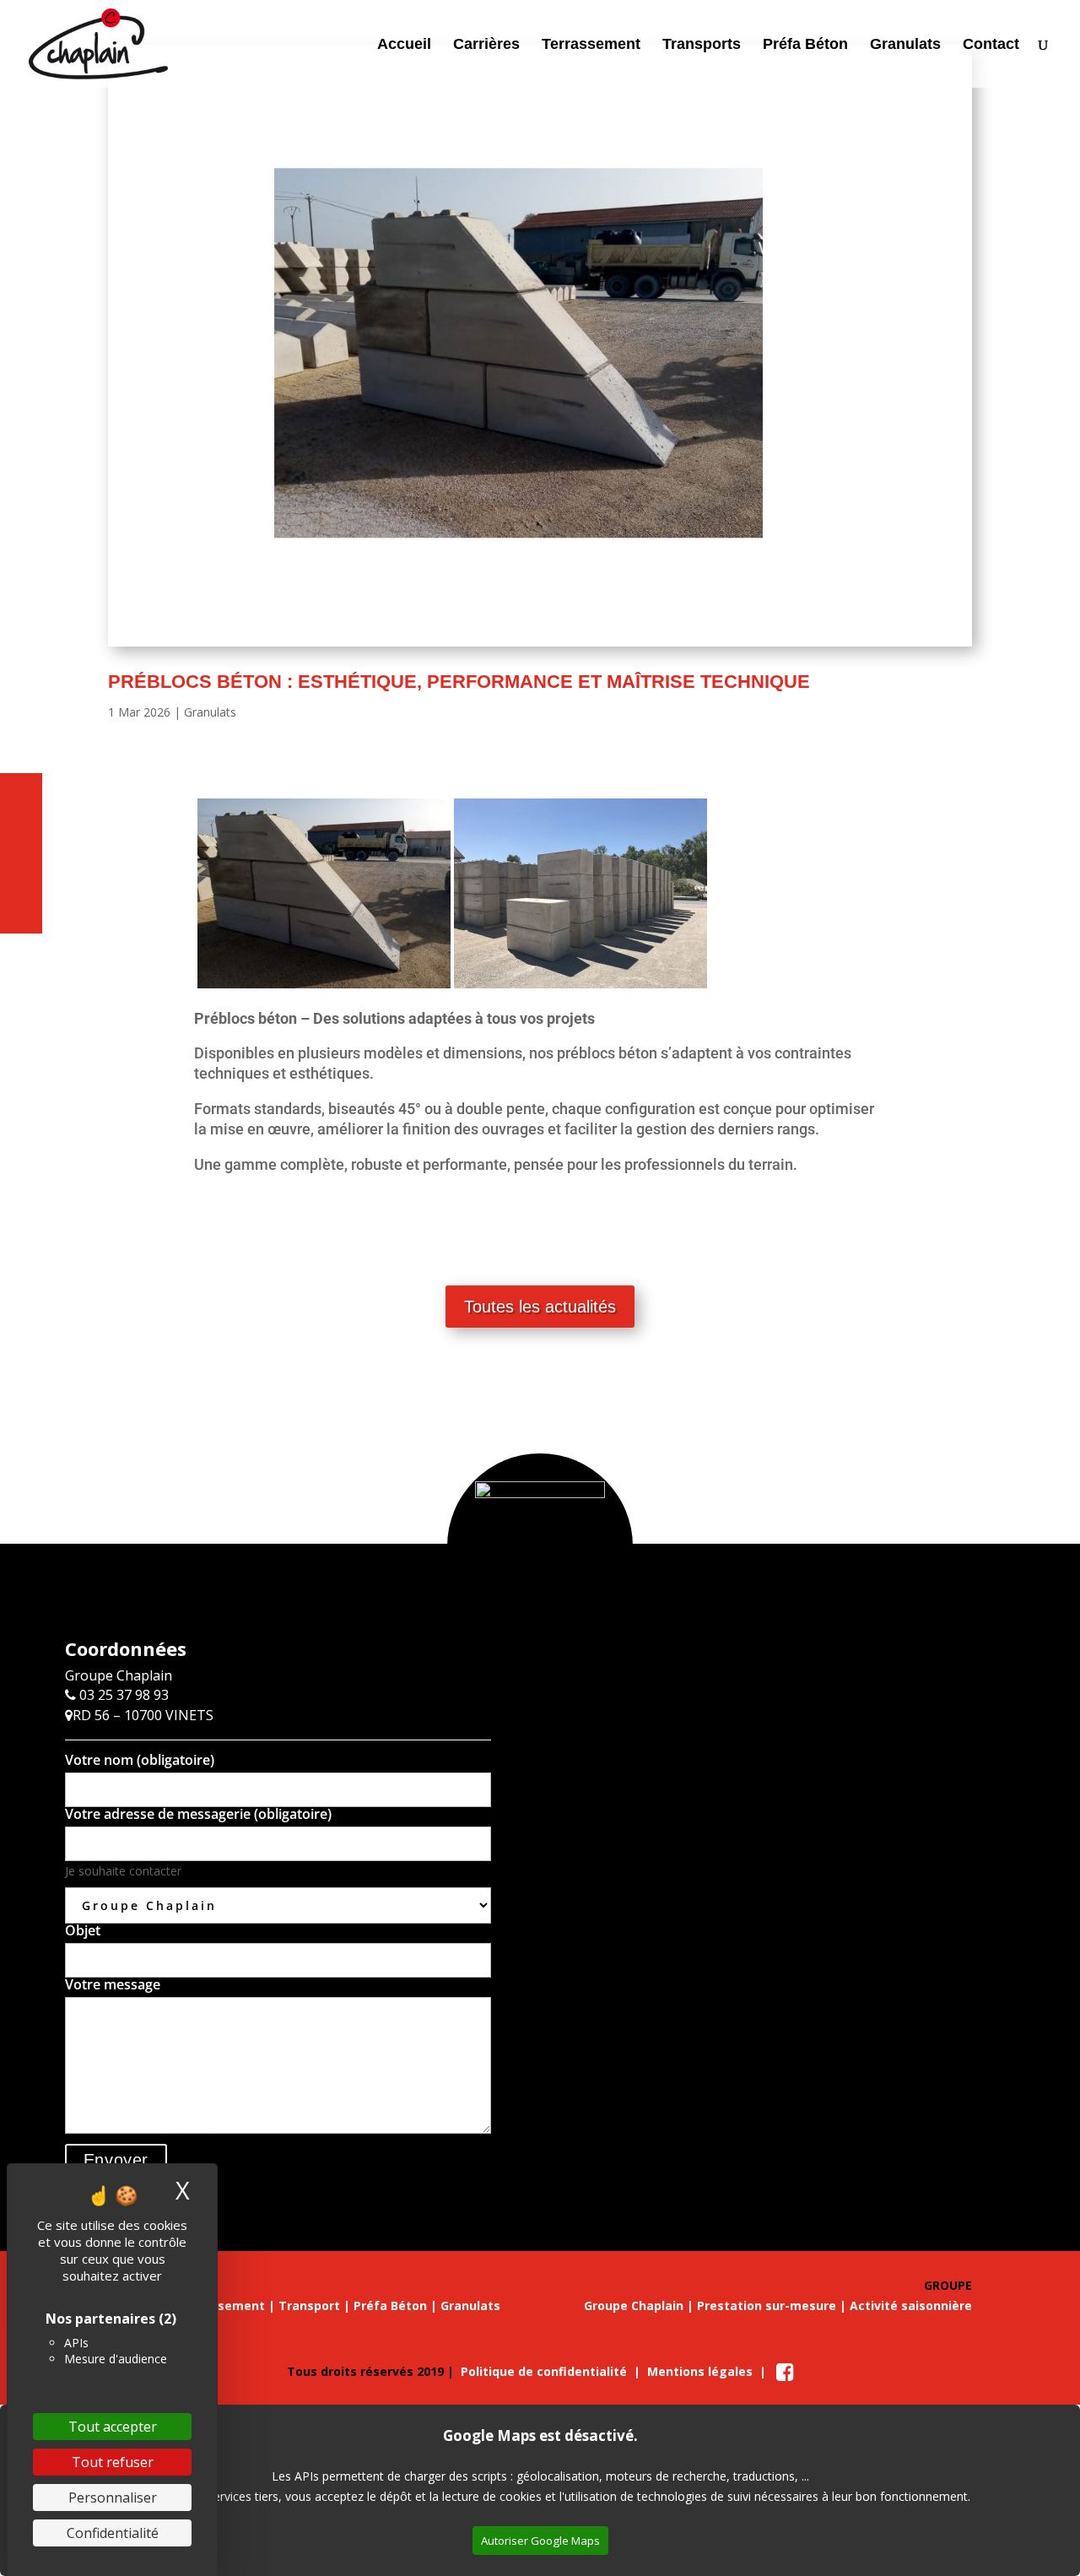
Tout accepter (113, 2427)
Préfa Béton (805, 45)
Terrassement (591, 45)
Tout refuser (113, 2462)
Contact (991, 45)
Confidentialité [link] (113, 2533)
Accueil (404, 45)
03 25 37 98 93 (122, 1695)
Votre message (113, 1986)
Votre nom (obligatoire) (140, 1761)
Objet (83, 1932)
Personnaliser (113, 2498)
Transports (702, 45)
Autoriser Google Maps (540, 2541)
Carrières (486, 45)
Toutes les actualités (540, 1307)
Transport (309, 2305)
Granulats (905, 45)
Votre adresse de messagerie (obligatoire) (198, 1815)
